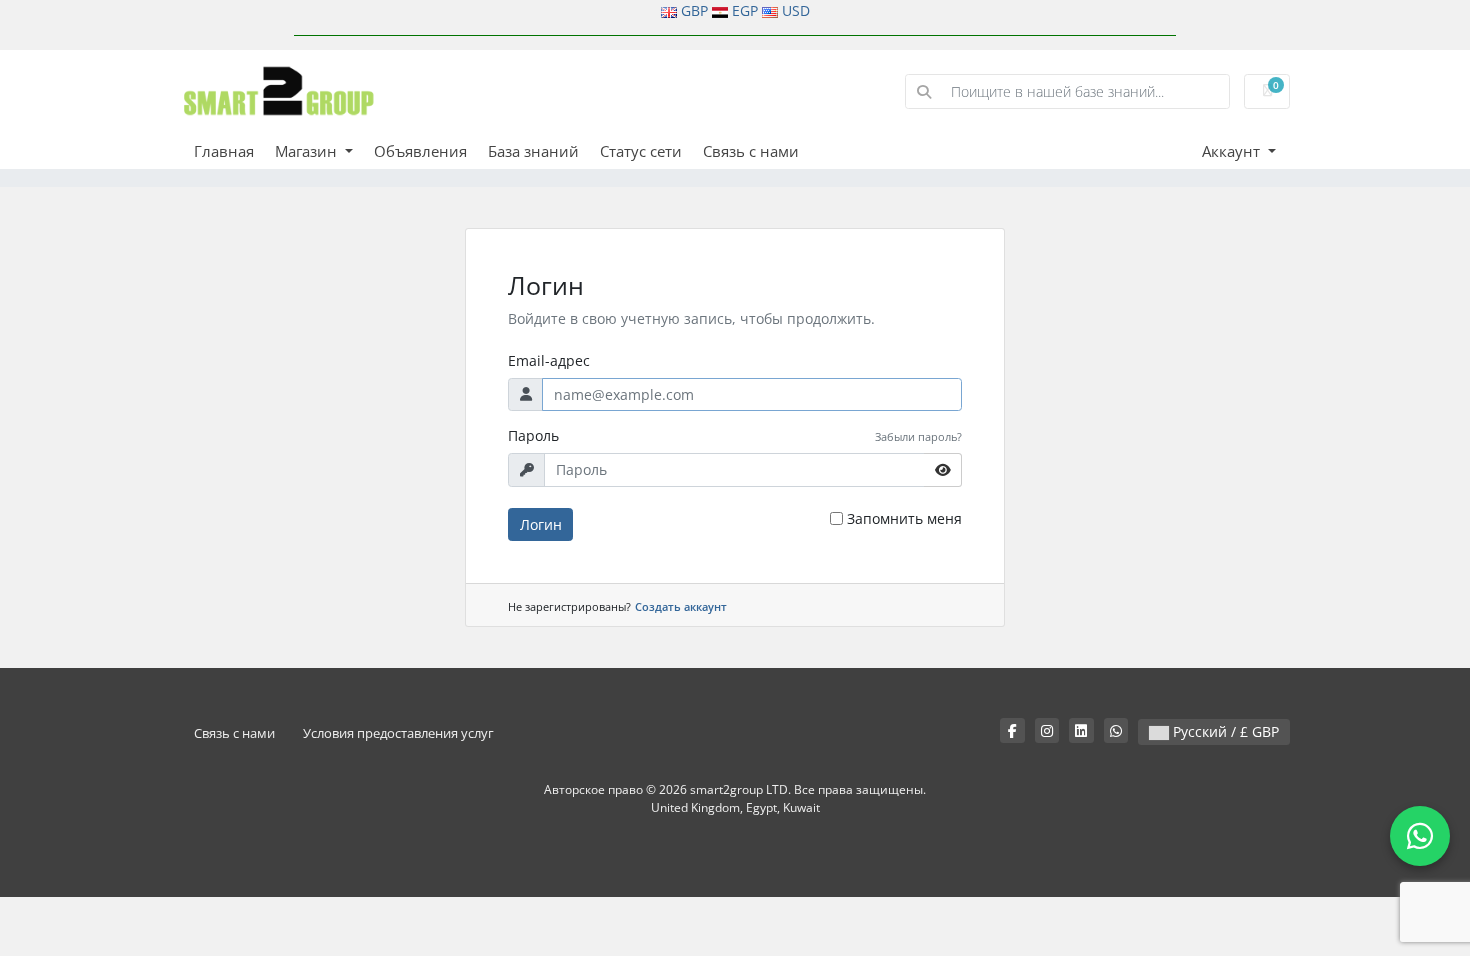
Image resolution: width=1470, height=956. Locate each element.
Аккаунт (1233, 151)
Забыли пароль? (918, 436)
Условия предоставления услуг (398, 733)
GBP (694, 10)
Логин (541, 524)
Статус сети (641, 151)
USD (796, 10)
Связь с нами (751, 151)
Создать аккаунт (681, 606)
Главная (224, 151)
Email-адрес (549, 360)
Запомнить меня (904, 518)
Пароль (533, 435)
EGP (745, 10)
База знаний (533, 151)
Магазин (308, 151)
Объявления (420, 151)
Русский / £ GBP (1224, 731)
